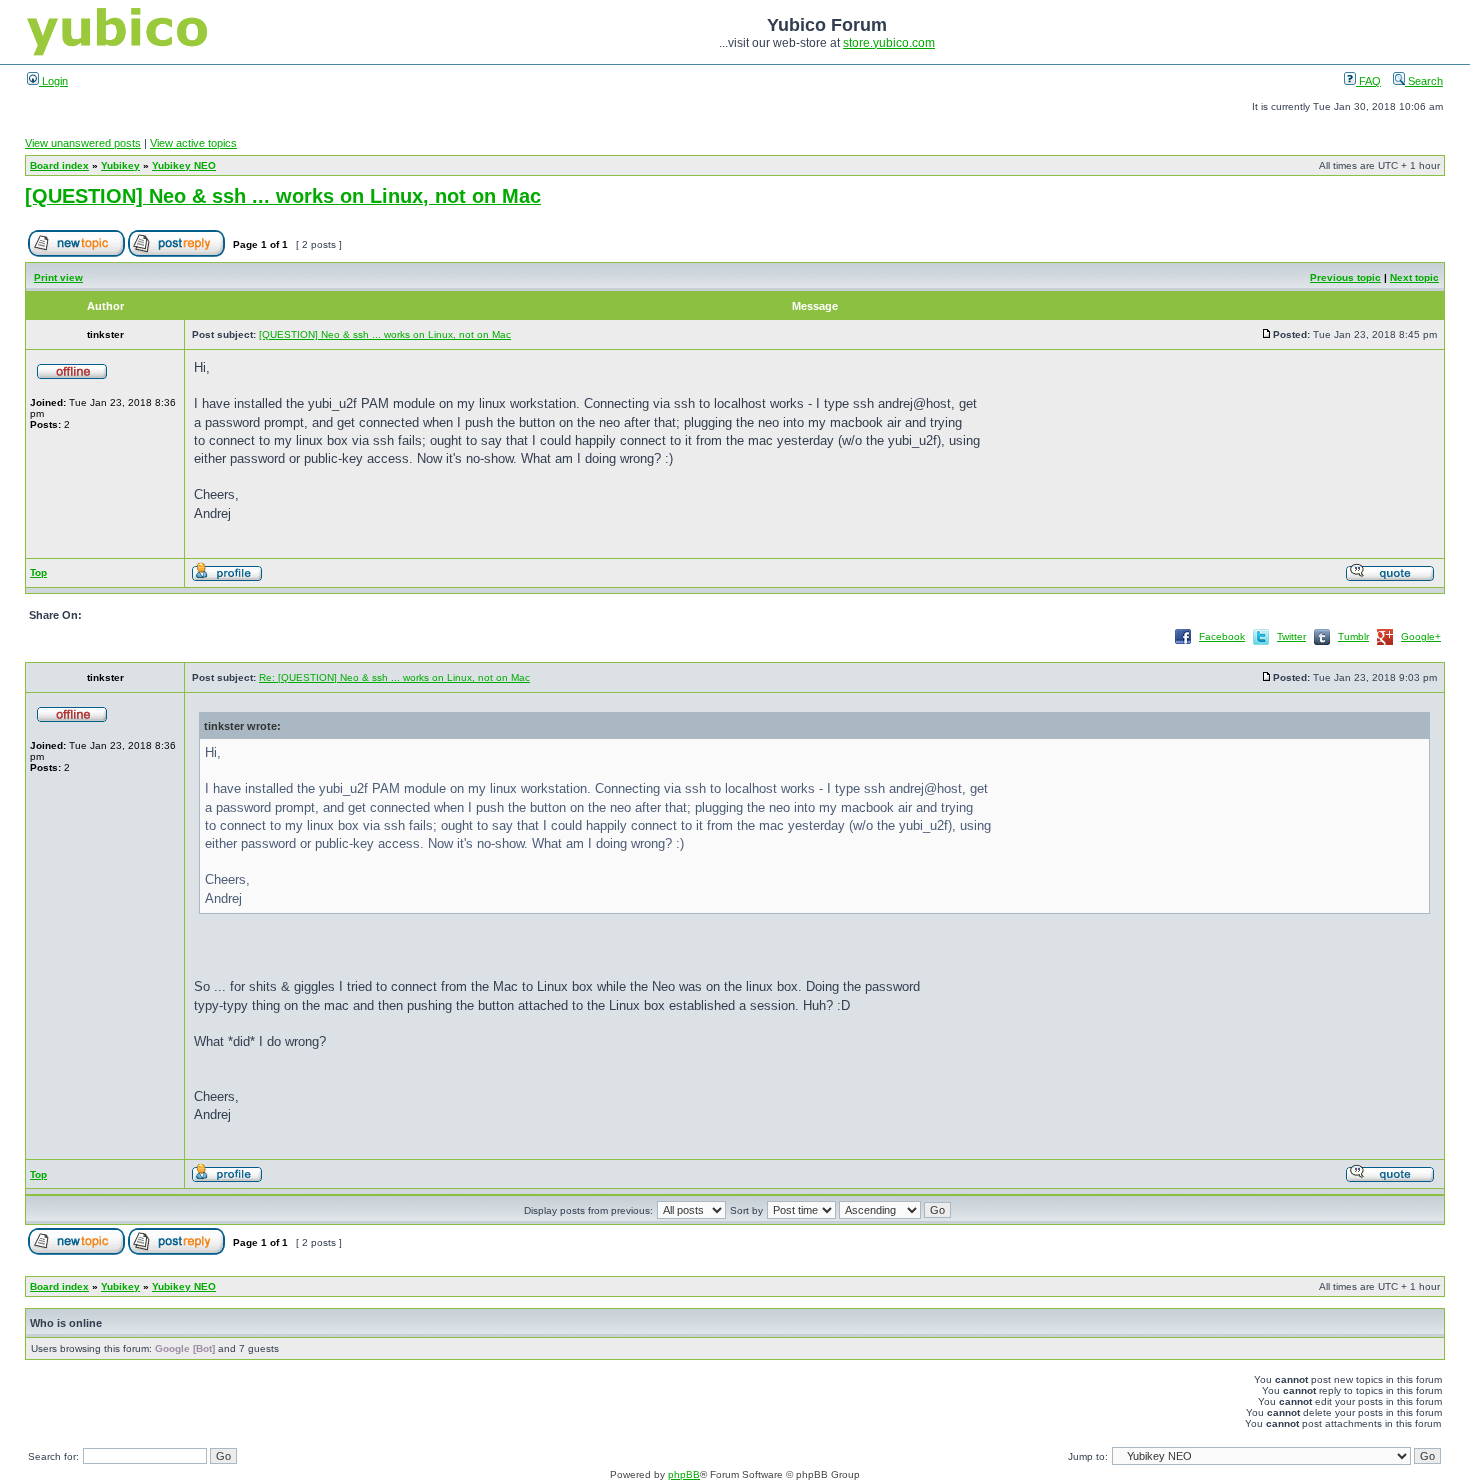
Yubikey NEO (184, 165)
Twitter (1291, 636)
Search (1424, 81)
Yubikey (120, 165)
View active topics (193, 143)
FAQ (1368, 81)
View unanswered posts (83, 143)
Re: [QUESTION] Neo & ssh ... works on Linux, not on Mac (394, 677)
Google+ (1421, 636)
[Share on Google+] (1385, 643)
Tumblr (1353, 636)
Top (38, 572)
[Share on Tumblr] (1322, 643)
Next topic (1414, 277)
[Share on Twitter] (1261, 643)
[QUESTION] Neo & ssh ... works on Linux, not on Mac (283, 196)
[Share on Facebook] (1183, 643)
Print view (58, 277)
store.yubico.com (889, 43)
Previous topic (1345, 277)
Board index (59, 165)
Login (53, 81)
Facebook (1222, 636)
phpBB (684, 1474)
